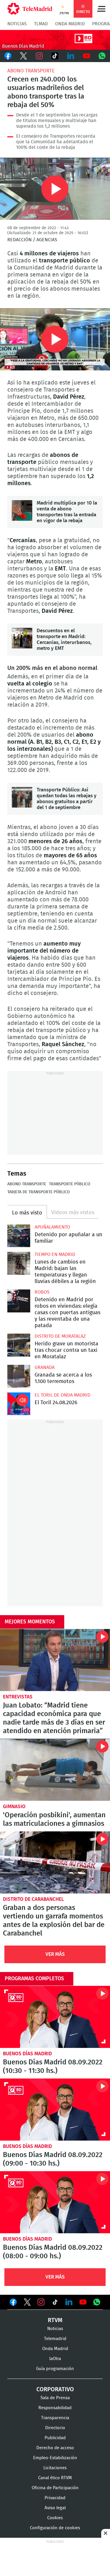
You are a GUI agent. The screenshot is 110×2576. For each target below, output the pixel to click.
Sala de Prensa (55, 2398)
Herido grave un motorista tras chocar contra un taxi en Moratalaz (19, 1345)
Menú (101, 9)
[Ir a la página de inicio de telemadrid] (30, 9)
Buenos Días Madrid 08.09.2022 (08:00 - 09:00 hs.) (55, 2202)
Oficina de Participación (55, 2488)
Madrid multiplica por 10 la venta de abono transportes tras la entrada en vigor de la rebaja (22, 510)
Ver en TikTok (55, 2303)
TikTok (55, 56)
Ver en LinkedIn (69, 2302)
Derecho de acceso (55, 2448)
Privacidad (55, 2498)
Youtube (87, 56)
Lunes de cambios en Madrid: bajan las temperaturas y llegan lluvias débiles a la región (19, 1263)
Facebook (8, 56)
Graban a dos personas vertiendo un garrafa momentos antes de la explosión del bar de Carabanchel (55, 1862)
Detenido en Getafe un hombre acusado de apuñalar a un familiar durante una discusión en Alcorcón (19, 1236)
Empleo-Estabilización (55, 2458)
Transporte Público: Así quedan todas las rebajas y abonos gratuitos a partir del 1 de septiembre (22, 797)
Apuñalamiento (52, 1227)
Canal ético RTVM (55, 2478)
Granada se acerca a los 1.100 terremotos (19, 1376)
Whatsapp (102, 56)
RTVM (55, 2320)
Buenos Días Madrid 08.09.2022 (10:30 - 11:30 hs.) (55, 2017)
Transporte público (70, 1184)
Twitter (24, 56)
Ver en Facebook (13, 2303)
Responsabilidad (55, 2408)
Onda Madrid (70, 24)
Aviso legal (55, 2508)
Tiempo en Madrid (55, 1254)
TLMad (41, 24)
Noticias (17, 24)
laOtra (55, 2359)
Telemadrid (55, 2339)
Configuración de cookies (55, 2528)
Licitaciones (55, 2468)
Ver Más (55, 1954)
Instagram (39, 56)
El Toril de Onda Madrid (62, 1395)
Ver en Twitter (27, 2303)
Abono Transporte (31, 71)
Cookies (55, 2518)
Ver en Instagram (41, 2302)
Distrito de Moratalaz (60, 1336)
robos (42, 1292)
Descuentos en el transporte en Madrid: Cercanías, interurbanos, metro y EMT (22, 638)
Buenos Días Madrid (27, 2054)
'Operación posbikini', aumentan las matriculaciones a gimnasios (55, 1770)
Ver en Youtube (83, 2302)
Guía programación (55, 2369)
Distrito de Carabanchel (33, 1899)
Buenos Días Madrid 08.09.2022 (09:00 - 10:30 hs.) (55, 2110)
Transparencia (55, 2418)
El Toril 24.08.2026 (19, 1404)
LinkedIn (71, 56)
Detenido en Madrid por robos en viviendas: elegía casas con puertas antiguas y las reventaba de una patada (19, 1301)
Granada (45, 1367)
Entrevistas (18, 1697)
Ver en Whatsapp (97, 2302)
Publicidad (55, 2438)
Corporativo (55, 2389)
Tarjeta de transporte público (39, 1192)
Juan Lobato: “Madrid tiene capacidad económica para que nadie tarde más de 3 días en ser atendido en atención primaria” (55, 1660)
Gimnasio (14, 1807)
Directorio (55, 2428)
